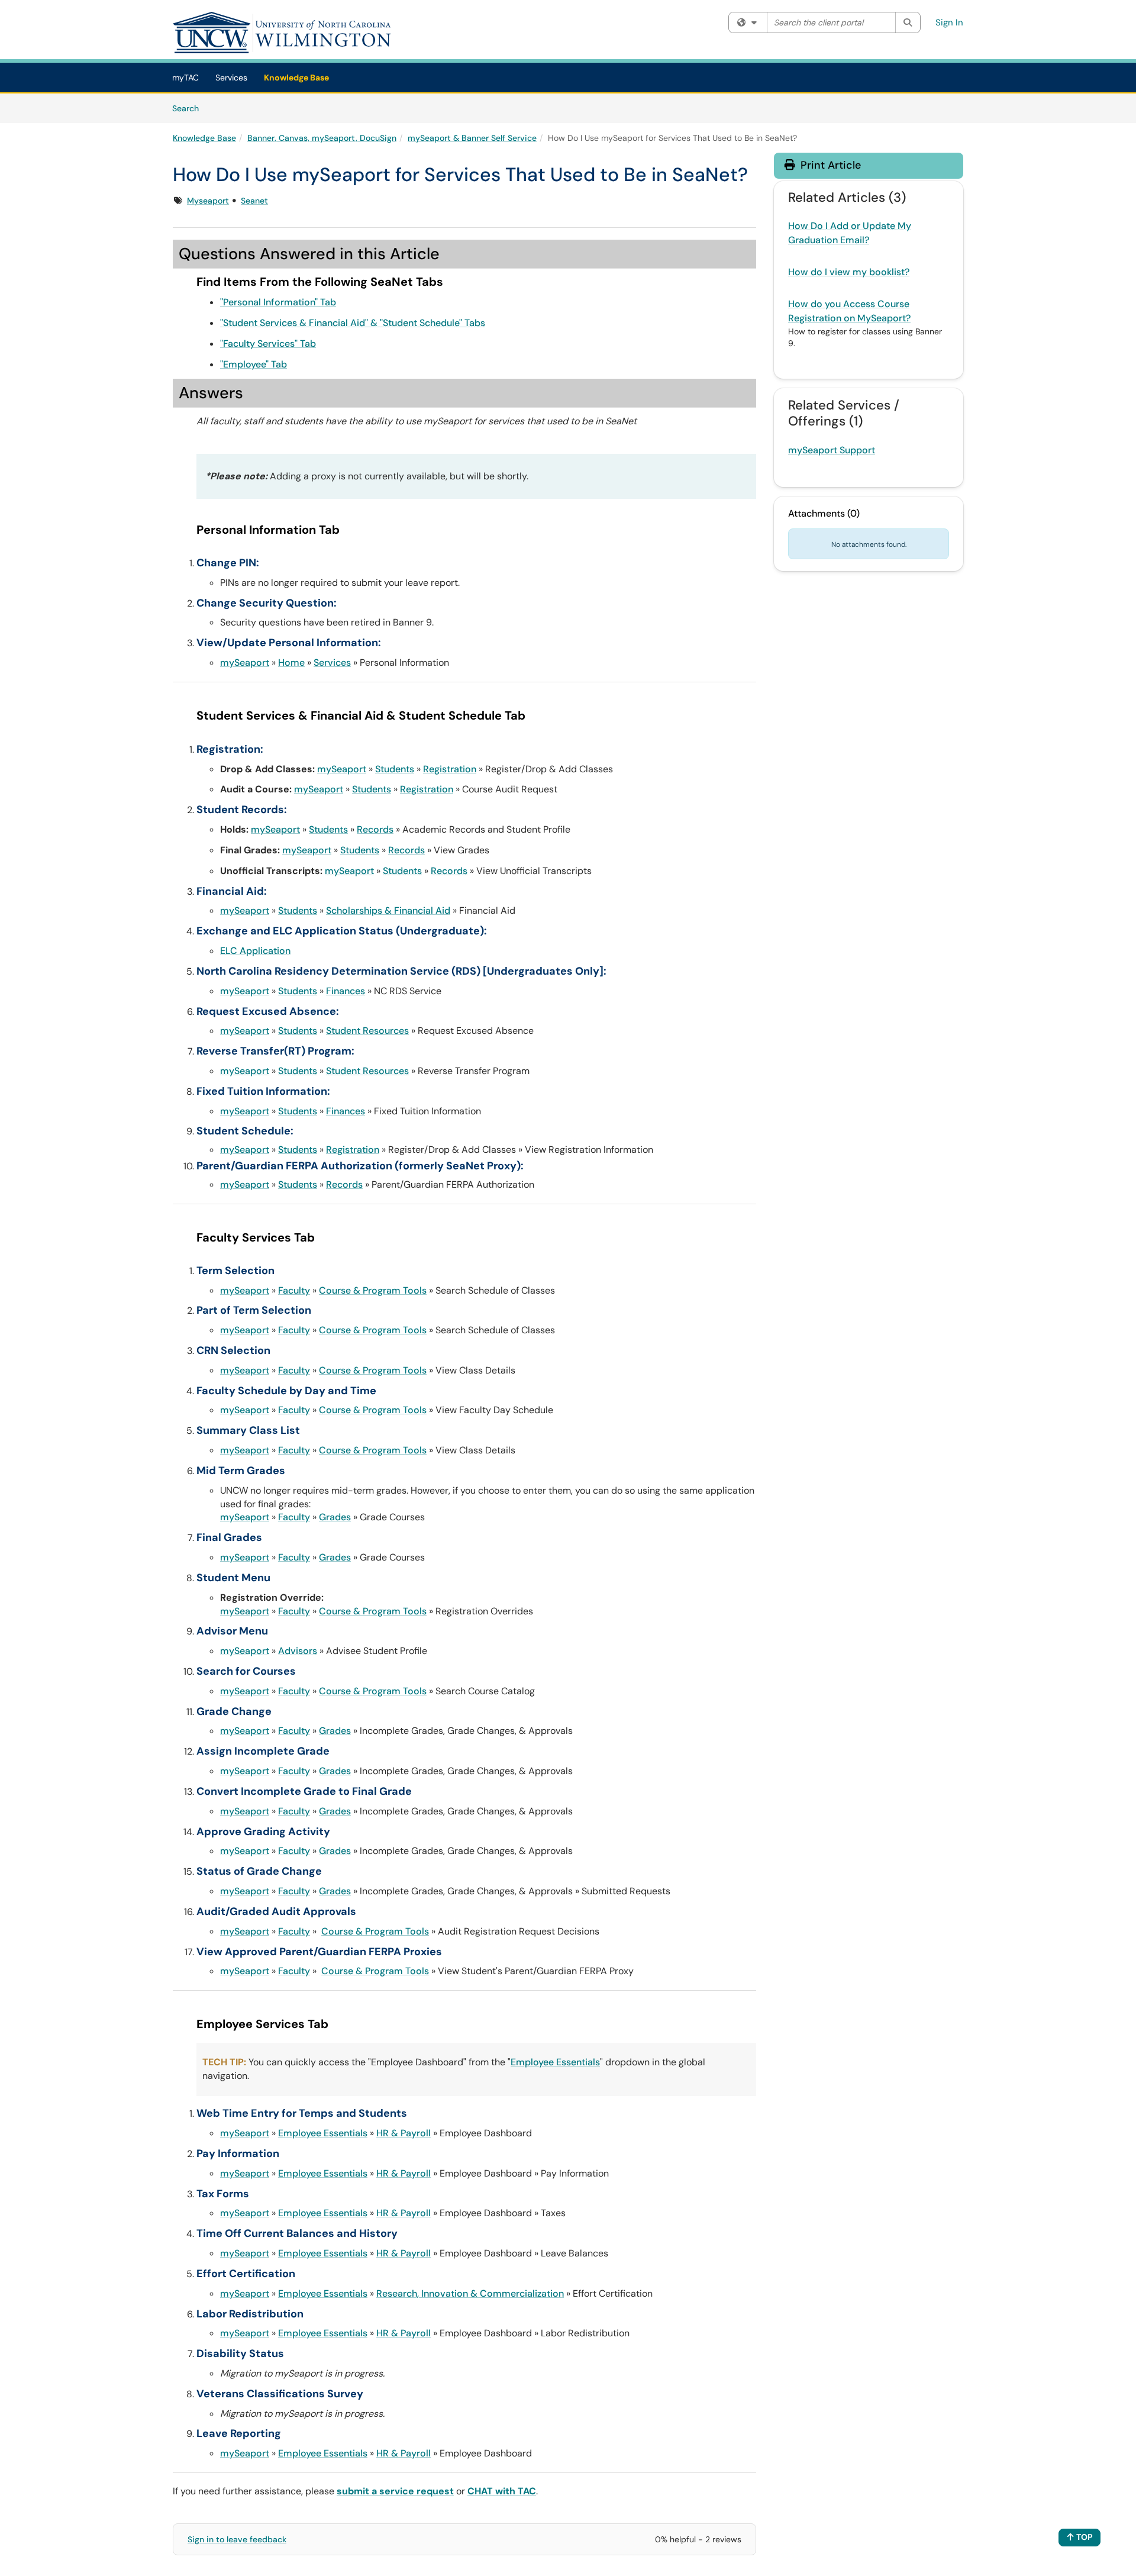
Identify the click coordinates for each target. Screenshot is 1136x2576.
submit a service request (395, 2491)
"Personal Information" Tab (278, 302)
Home (291, 662)
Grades (335, 1517)
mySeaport (245, 662)
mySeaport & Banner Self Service (472, 138)
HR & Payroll (404, 2133)
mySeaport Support (832, 450)
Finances (346, 991)
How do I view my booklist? (849, 272)
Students (395, 769)
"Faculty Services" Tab (268, 344)
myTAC (185, 78)
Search (190, 108)
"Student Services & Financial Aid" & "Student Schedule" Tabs (353, 323)
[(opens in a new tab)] (282, 33)
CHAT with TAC (502, 2491)
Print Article (829, 165)
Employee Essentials (555, 2062)
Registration (450, 769)
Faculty (294, 1290)
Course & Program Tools (373, 1290)
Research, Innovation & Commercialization (470, 2293)
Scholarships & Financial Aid (388, 910)
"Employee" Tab (254, 364)
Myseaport (208, 201)
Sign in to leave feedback (237, 2539)
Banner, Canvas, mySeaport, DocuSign (322, 138)
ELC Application (255, 951)
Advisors (298, 1651)
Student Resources (367, 1031)
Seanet (254, 201)
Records (375, 829)
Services (231, 78)
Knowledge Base (296, 78)
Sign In (949, 22)
